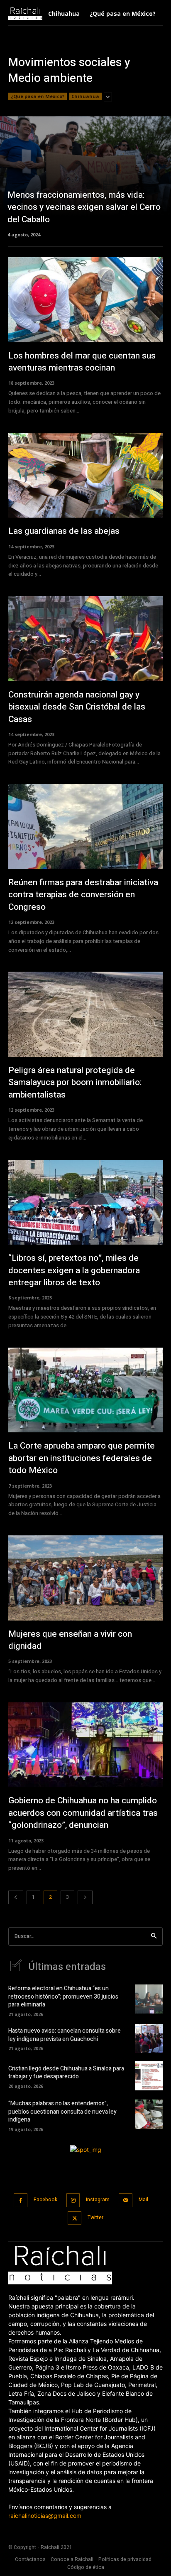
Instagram (98, 2200)
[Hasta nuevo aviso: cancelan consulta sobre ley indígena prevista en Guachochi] (149, 2038)
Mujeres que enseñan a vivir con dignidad (70, 1640)
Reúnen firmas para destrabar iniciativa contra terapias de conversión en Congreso (83, 895)
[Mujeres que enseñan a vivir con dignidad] (85, 1578)
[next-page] (85, 1897)
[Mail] (126, 2200)
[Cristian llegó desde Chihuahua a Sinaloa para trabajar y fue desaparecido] (149, 2076)
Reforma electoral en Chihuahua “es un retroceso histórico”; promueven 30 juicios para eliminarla (63, 1996)
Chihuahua (85, 96)
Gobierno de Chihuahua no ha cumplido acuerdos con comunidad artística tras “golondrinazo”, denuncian (83, 1813)
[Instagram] (73, 2200)
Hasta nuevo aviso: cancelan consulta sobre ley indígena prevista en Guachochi (65, 2035)
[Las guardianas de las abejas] (85, 475)
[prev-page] (16, 1897)
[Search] (154, 1936)
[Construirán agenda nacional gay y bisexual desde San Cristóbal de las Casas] (85, 639)
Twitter (95, 2217)
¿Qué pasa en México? (38, 96)
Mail (143, 2200)
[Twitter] (75, 2218)
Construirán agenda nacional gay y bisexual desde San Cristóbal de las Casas (77, 707)
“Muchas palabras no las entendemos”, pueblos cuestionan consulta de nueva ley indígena (62, 2112)
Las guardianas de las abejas (65, 531)
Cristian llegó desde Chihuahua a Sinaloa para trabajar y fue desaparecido (66, 2073)
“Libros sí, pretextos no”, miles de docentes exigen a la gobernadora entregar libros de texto (74, 1270)
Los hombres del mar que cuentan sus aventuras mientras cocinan (82, 362)
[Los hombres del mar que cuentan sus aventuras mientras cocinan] (85, 300)
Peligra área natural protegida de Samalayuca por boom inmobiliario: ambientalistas (75, 1083)
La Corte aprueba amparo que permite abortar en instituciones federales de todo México (82, 1458)
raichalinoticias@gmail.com (45, 2516)
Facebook (45, 2200)
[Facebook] (21, 2200)
